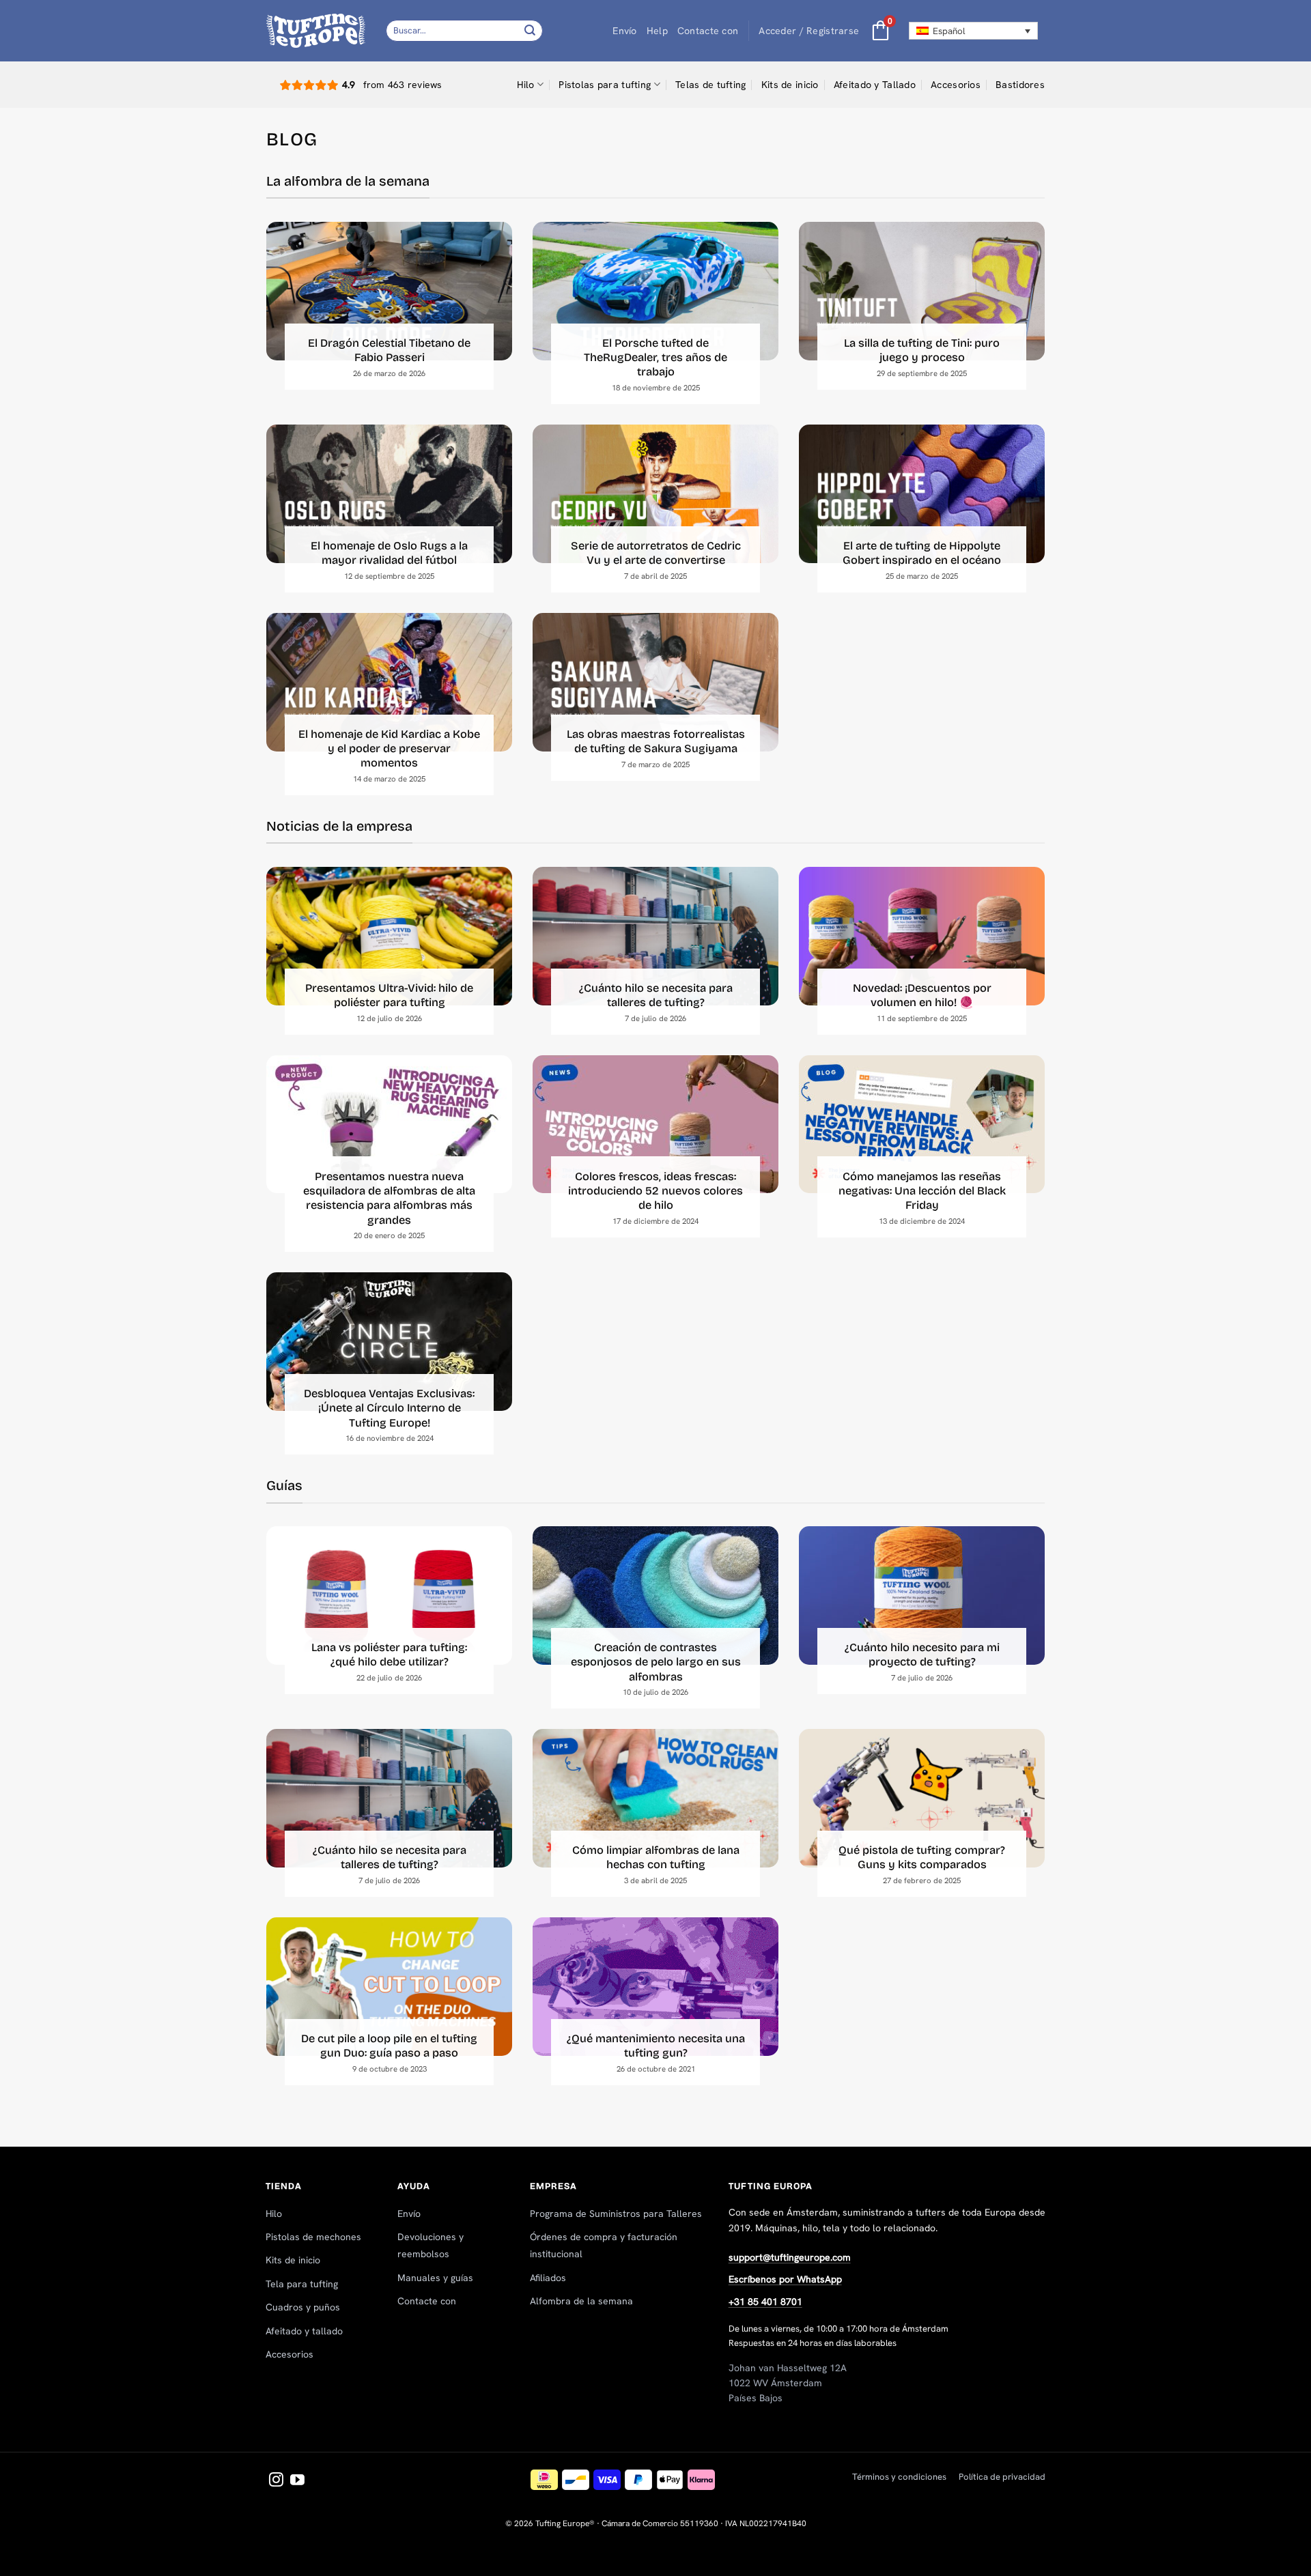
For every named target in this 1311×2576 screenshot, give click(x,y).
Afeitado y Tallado (875, 85)
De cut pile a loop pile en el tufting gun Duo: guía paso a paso (389, 2046)
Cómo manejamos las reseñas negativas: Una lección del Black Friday (922, 1191)
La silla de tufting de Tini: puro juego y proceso (922, 350)
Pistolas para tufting (605, 85)
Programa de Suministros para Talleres (616, 2214)
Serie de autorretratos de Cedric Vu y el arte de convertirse (656, 553)
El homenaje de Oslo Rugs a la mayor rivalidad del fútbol (389, 553)
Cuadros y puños (303, 2307)
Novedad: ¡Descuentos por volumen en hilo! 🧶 (922, 995)
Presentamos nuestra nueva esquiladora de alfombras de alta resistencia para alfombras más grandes (389, 1198)
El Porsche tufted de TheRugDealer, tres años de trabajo (655, 358)
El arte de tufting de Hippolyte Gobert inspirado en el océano (922, 553)
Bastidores (1020, 85)
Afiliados (548, 2278)
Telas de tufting (711, 85)
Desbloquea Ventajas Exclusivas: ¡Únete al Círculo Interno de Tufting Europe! (389, 1408)
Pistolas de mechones (313, 2237)
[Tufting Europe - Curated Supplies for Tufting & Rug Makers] (316, 30)
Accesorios (956, 85)
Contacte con (708, 31)
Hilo (526, 85)
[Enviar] (531, 30)
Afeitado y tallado (304, 2331)
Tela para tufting (302, 2284)
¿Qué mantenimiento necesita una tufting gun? (656, 2046)
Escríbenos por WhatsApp (785, 2279)
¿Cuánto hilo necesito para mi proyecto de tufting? (922, 1655)
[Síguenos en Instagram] (276, 2481)
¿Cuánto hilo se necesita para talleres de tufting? (656, 995)
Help (657, 31)
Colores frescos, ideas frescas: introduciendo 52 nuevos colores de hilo (655, 1191)
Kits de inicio (790, 85)
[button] (809, 31)
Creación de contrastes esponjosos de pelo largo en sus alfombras (656, 1662)
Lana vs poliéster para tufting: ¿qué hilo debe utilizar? (389, 1655)
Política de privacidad (1002, 2477)
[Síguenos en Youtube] (297, 2481)
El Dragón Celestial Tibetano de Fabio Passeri (389, 350)
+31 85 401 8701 (765, 2302)
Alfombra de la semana (581, 2301)
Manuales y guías (435, 2278)
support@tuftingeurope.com (790, 2257)
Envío (624, 31)
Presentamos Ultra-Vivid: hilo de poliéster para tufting (389, 995)
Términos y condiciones (899, 2477)
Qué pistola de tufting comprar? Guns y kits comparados (922, 1857)
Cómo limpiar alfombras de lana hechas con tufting (656, 1857)
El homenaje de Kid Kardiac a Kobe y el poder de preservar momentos (389, 749)
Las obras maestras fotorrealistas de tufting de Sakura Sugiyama (656, 741)
